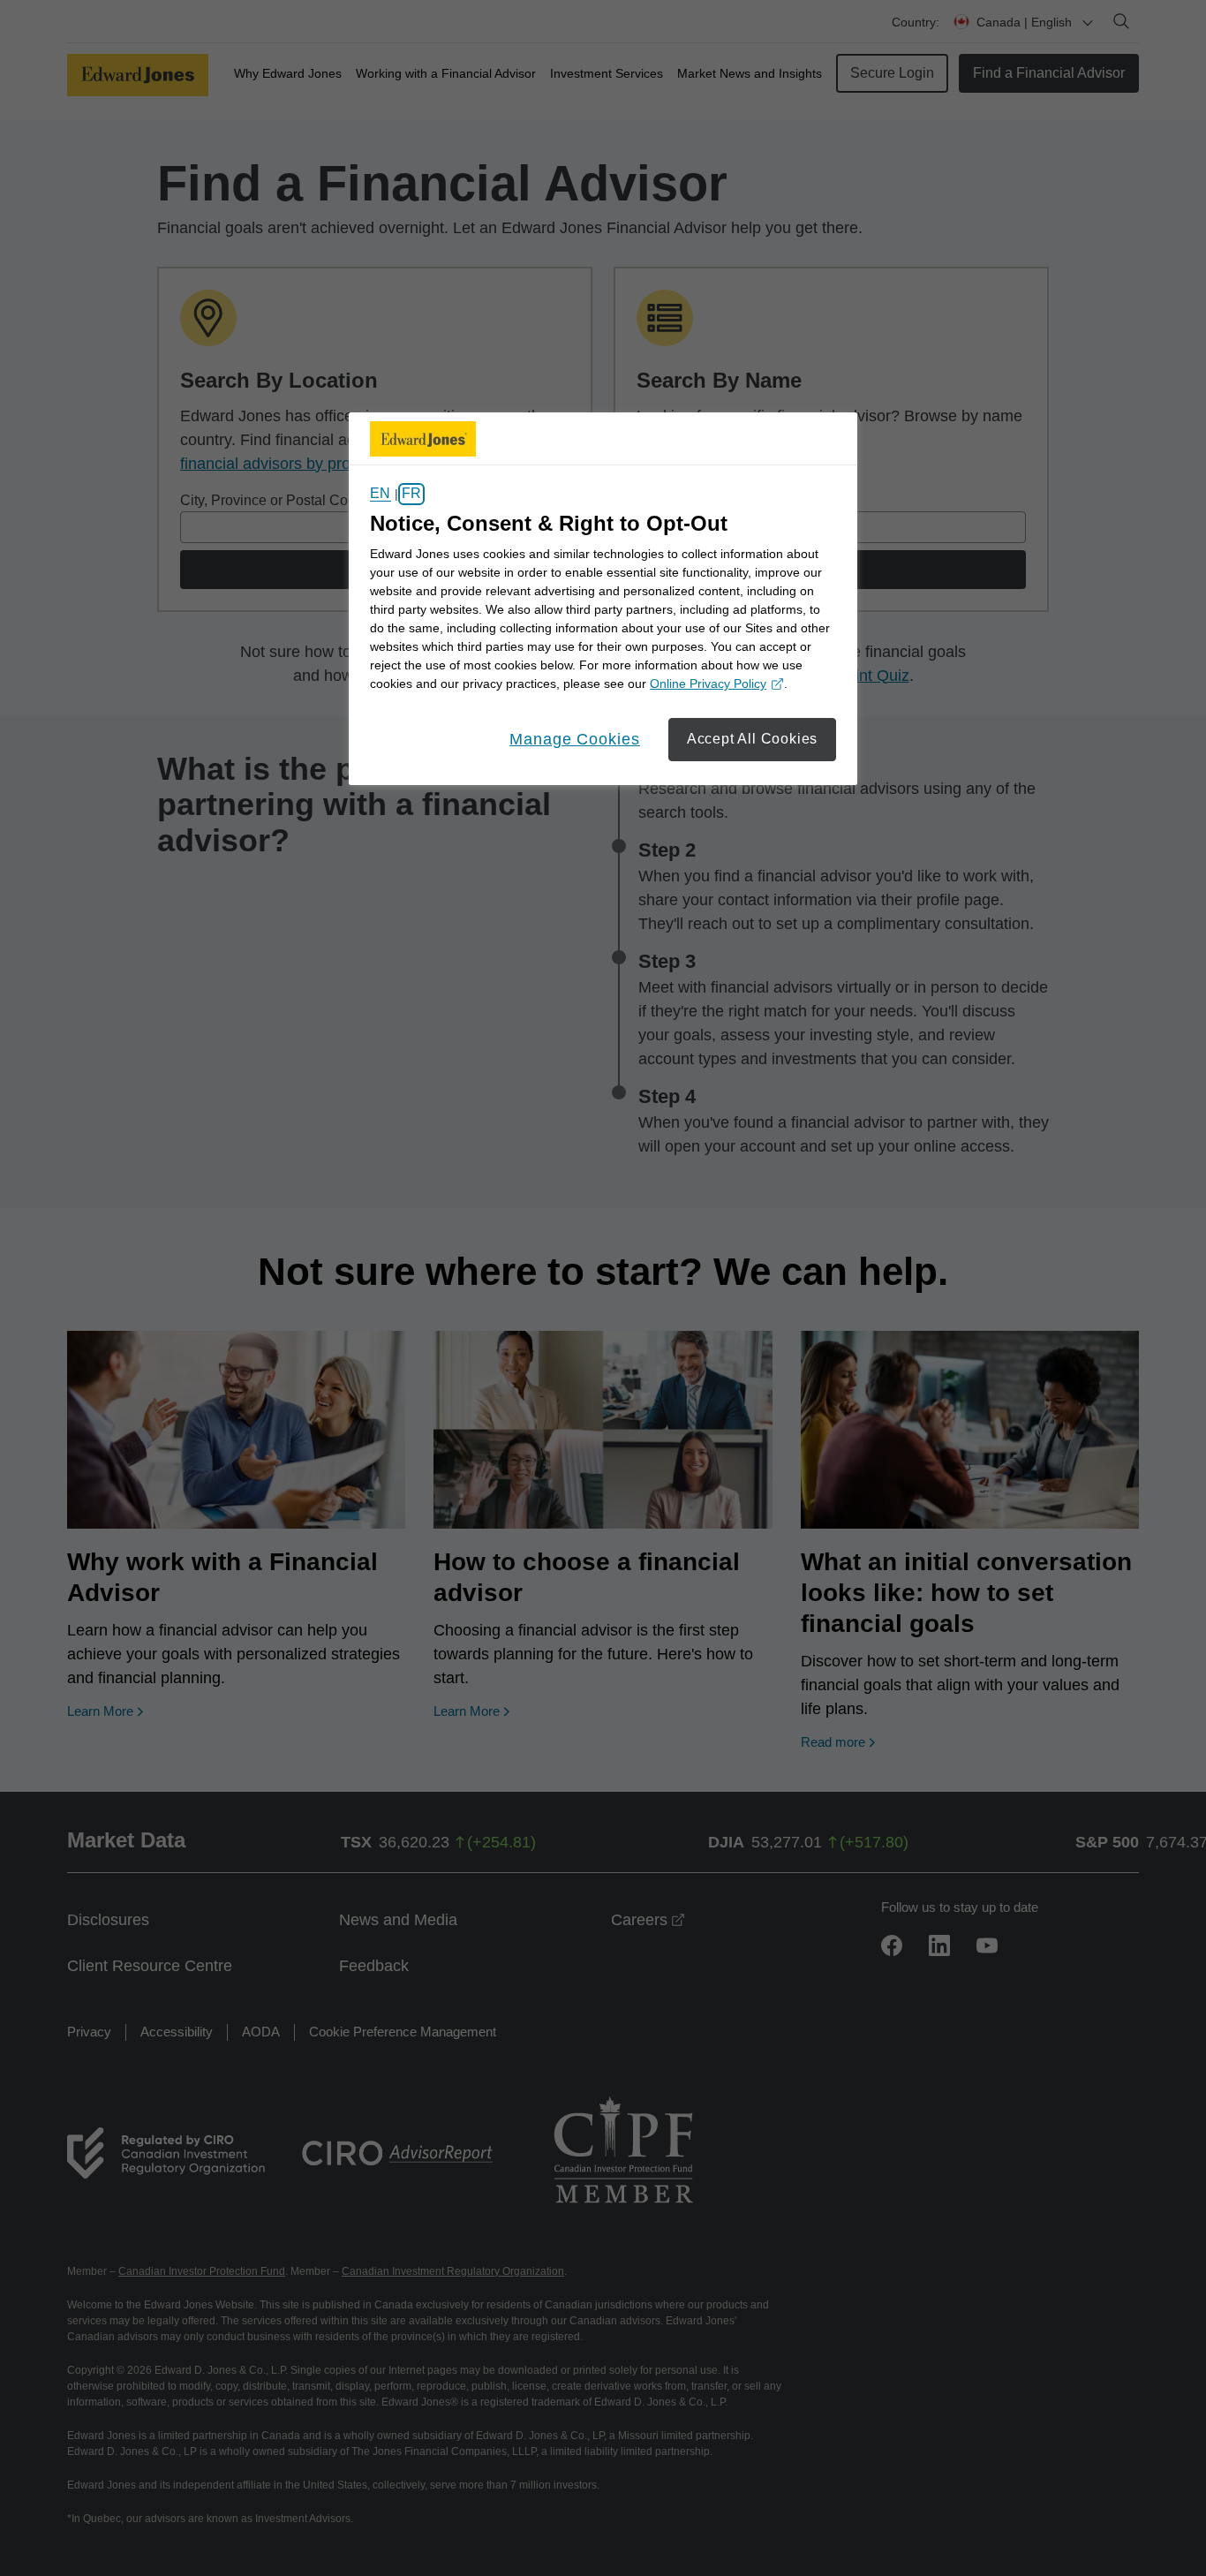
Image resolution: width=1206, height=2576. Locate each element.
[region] (603, 599)
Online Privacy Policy (714, 685)
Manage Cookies (575, 739)
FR (411, 494)
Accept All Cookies (752, 739)
